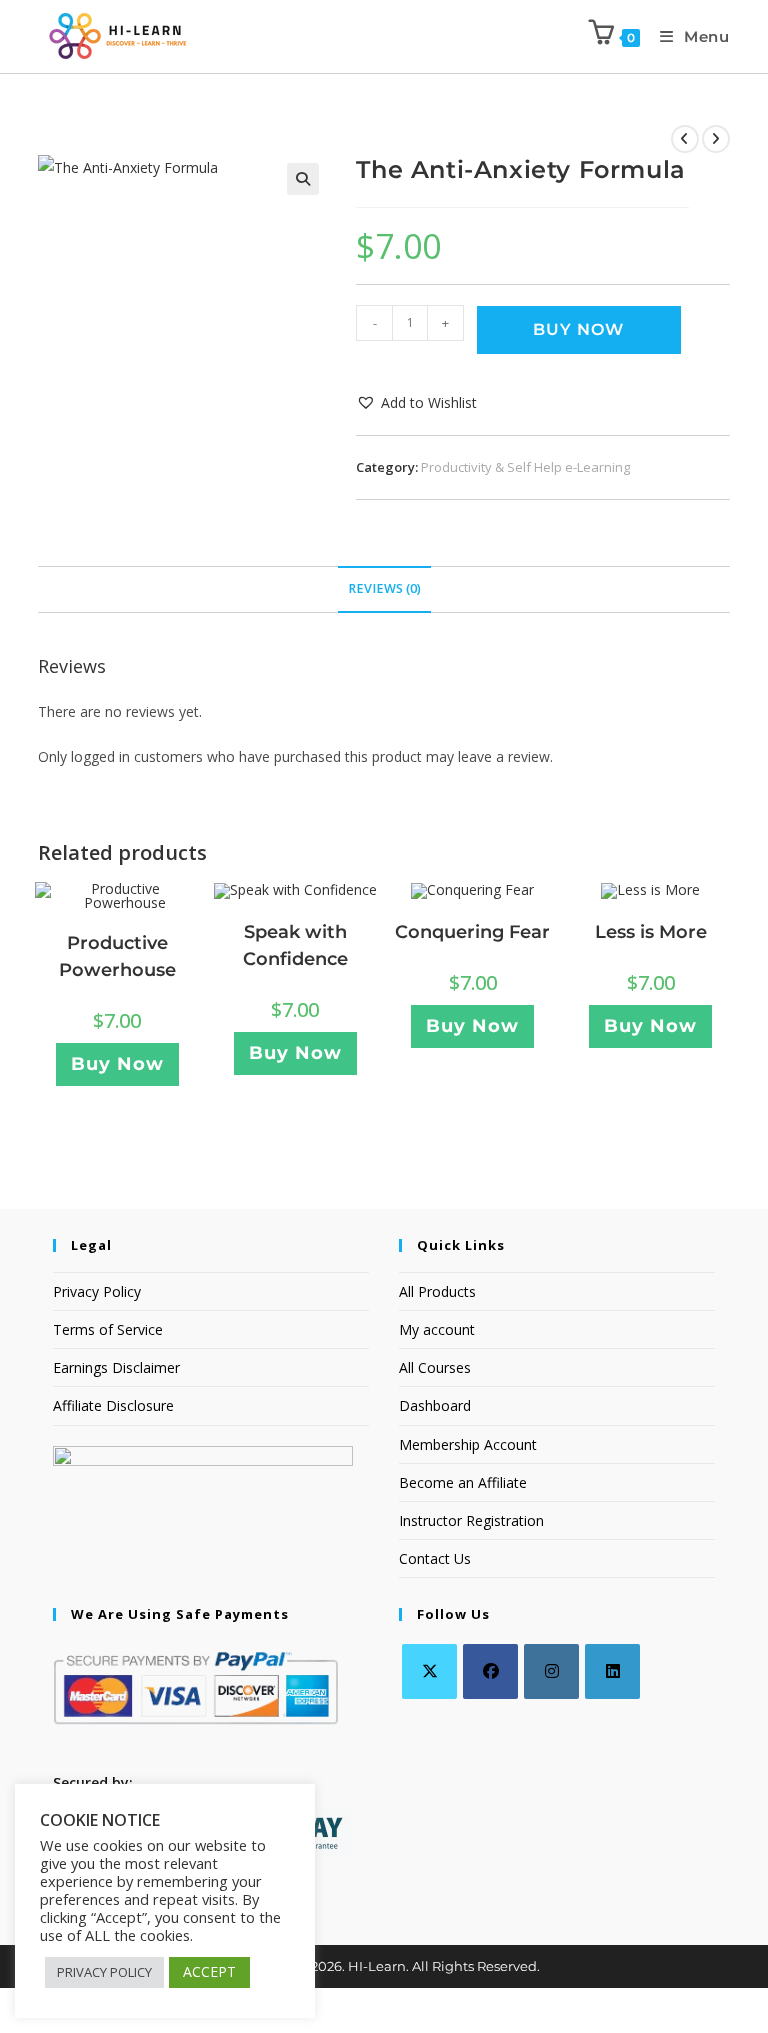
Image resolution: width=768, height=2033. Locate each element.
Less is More (651, 932)
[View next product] (716, 139)
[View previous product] (685, 139)
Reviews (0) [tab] (384, 588)
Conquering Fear (472, 932)
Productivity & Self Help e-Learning (525, 467)
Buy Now (578, 329)
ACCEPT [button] (209, 1971)
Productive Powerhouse (117, 956)
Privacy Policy (97, 1291)
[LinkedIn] (612, 1671)
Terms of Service (108, 1329)
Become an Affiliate (463, 1482)
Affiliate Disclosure (113, 1405)
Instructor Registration (471, 1520)
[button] (303, 179)
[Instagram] (551, 1671)
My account (437, 1329)
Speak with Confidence (295, 945)
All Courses (435, 1367)
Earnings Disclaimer (116, 1367)
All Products (437, 1291)
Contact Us (435, 1558)
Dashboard (435, 1405)
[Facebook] (490, 1671)
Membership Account (468, 1444)
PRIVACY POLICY (104, 1972)
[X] (429, 1671)
